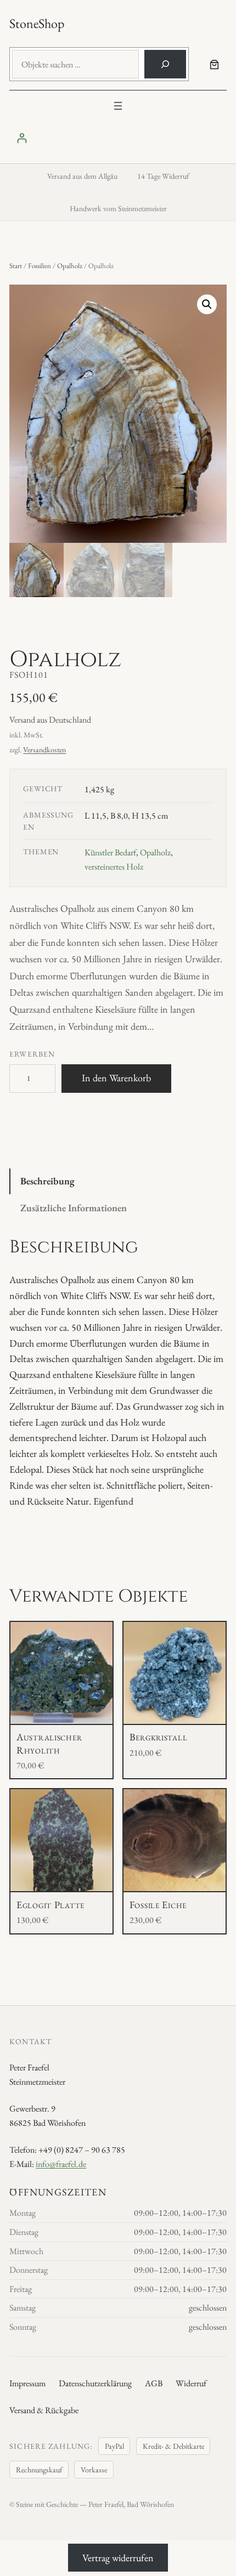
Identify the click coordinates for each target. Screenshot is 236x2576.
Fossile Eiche (158, 1905)
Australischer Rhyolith (49, 1743)
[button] (207, 304)
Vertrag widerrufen (118, 2558)
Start (16, 266)
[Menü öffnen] (118, 106)
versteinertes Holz (114, 867)
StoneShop (37, 23)
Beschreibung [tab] (47, 1181)
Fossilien (40, 266)
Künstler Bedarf (110, 852)
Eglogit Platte (50, 1905)
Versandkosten (44, 750)
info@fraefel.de (61, 2164)
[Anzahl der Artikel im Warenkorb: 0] (214, 64)
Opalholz (70, 266)
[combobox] (75, 64)
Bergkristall (159, 1737)
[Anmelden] (118, 138)
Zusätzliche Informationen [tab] (74, 1208)
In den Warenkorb (116, 1078)
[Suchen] (165, 64)
